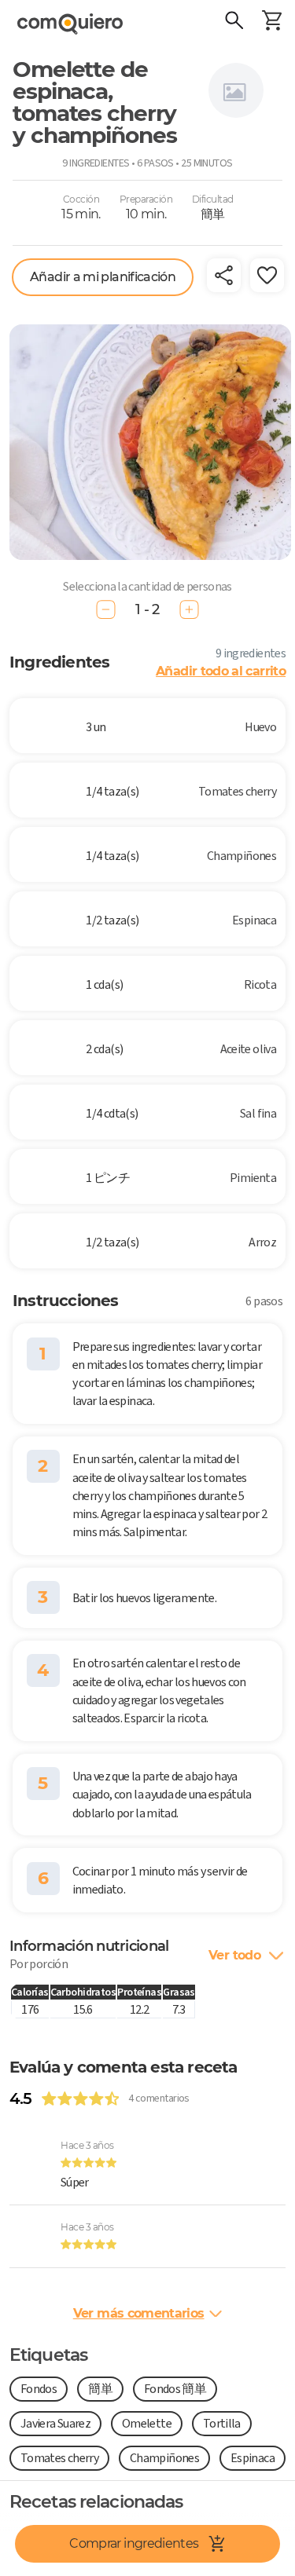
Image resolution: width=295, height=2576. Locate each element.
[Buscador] (234, 22)
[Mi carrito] (271, 22)
